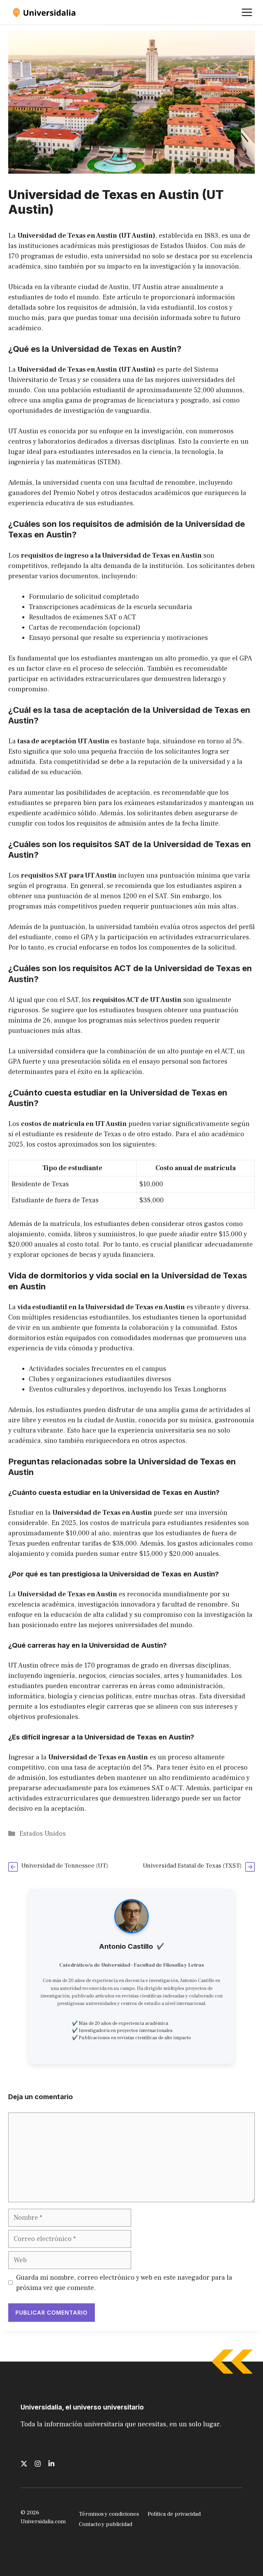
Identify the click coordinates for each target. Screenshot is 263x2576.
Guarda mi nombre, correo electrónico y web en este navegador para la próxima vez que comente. (124, 2283)
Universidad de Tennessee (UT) (65, 1866)
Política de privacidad (174, 2514)
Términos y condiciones (109, 2514)
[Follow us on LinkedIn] (51, 2464)
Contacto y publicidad (105, 2524)
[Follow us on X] (24, 2464)
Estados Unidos (42, 1834)
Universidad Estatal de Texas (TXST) (192, 1866)
